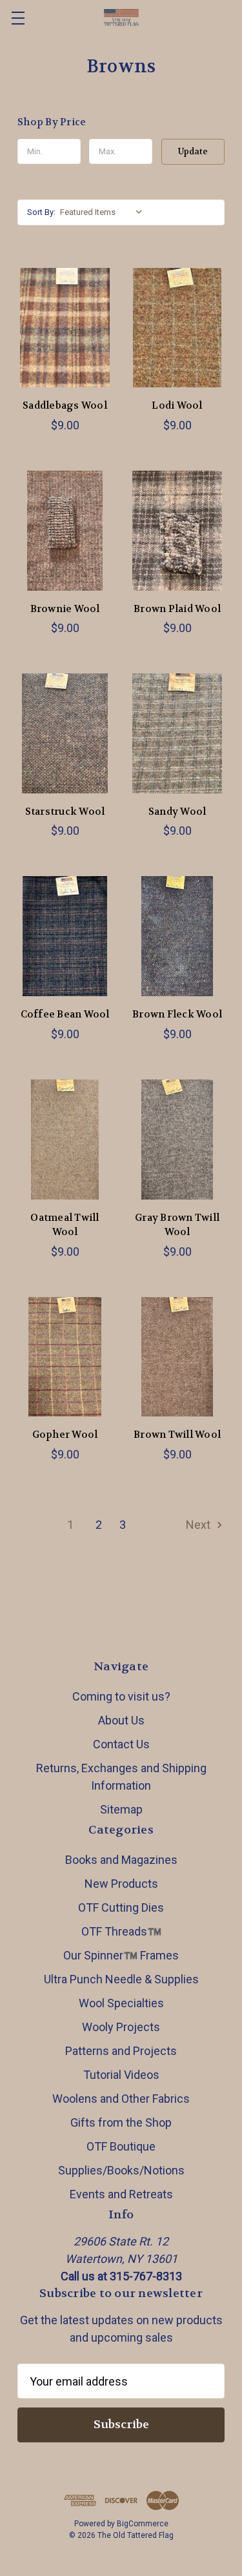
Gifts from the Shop (121, 2122)
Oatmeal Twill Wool (65, 1225)
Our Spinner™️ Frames (121, 1955)
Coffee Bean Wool (65, 1014)
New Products (121, 1884)
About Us (121, 1720)
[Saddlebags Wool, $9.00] (65, 328)
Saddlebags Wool (65, 405)
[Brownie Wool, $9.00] (65, 531)
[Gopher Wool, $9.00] (65, 1357)
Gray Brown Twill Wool (177, 1225)
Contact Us (121, 1744)
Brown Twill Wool (177, 1435)
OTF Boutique (121, 2146)
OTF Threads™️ (121, 1931)
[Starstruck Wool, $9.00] (65, 733)
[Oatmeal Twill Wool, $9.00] (65, 1140)
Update (193, 151)
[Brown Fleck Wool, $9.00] (177, 936)
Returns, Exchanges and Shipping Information (121, 1777)
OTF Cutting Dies (121, 1907)
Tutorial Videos (121, 2075)
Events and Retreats (121, 2194)
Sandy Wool (177, 812)
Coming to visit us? (121, 1696)
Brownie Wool (65, 609)
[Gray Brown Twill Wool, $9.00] (177, 1140)
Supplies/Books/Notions (121, 2170)
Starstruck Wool (65, 812)
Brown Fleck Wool (177, 1014)
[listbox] (104, 212)
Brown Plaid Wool (177, 609)
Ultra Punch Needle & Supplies (121, 1979)
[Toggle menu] (18, 18)
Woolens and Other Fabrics (121, 2099)
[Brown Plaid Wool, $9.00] (177, 531)
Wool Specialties (121, 2003)
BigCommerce (143, 2524)
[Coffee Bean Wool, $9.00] (65, 936)
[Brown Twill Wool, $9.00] (177, 1357)
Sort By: (41, 212)
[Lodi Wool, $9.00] (177, 328)
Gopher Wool (65, 1435)
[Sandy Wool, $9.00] (177, 733)
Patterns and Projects (121, 2051)
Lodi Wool (177, 405)
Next (199, 1525)
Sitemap (121, 1809)
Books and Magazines (121, 1860)
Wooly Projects (121, 2027)
